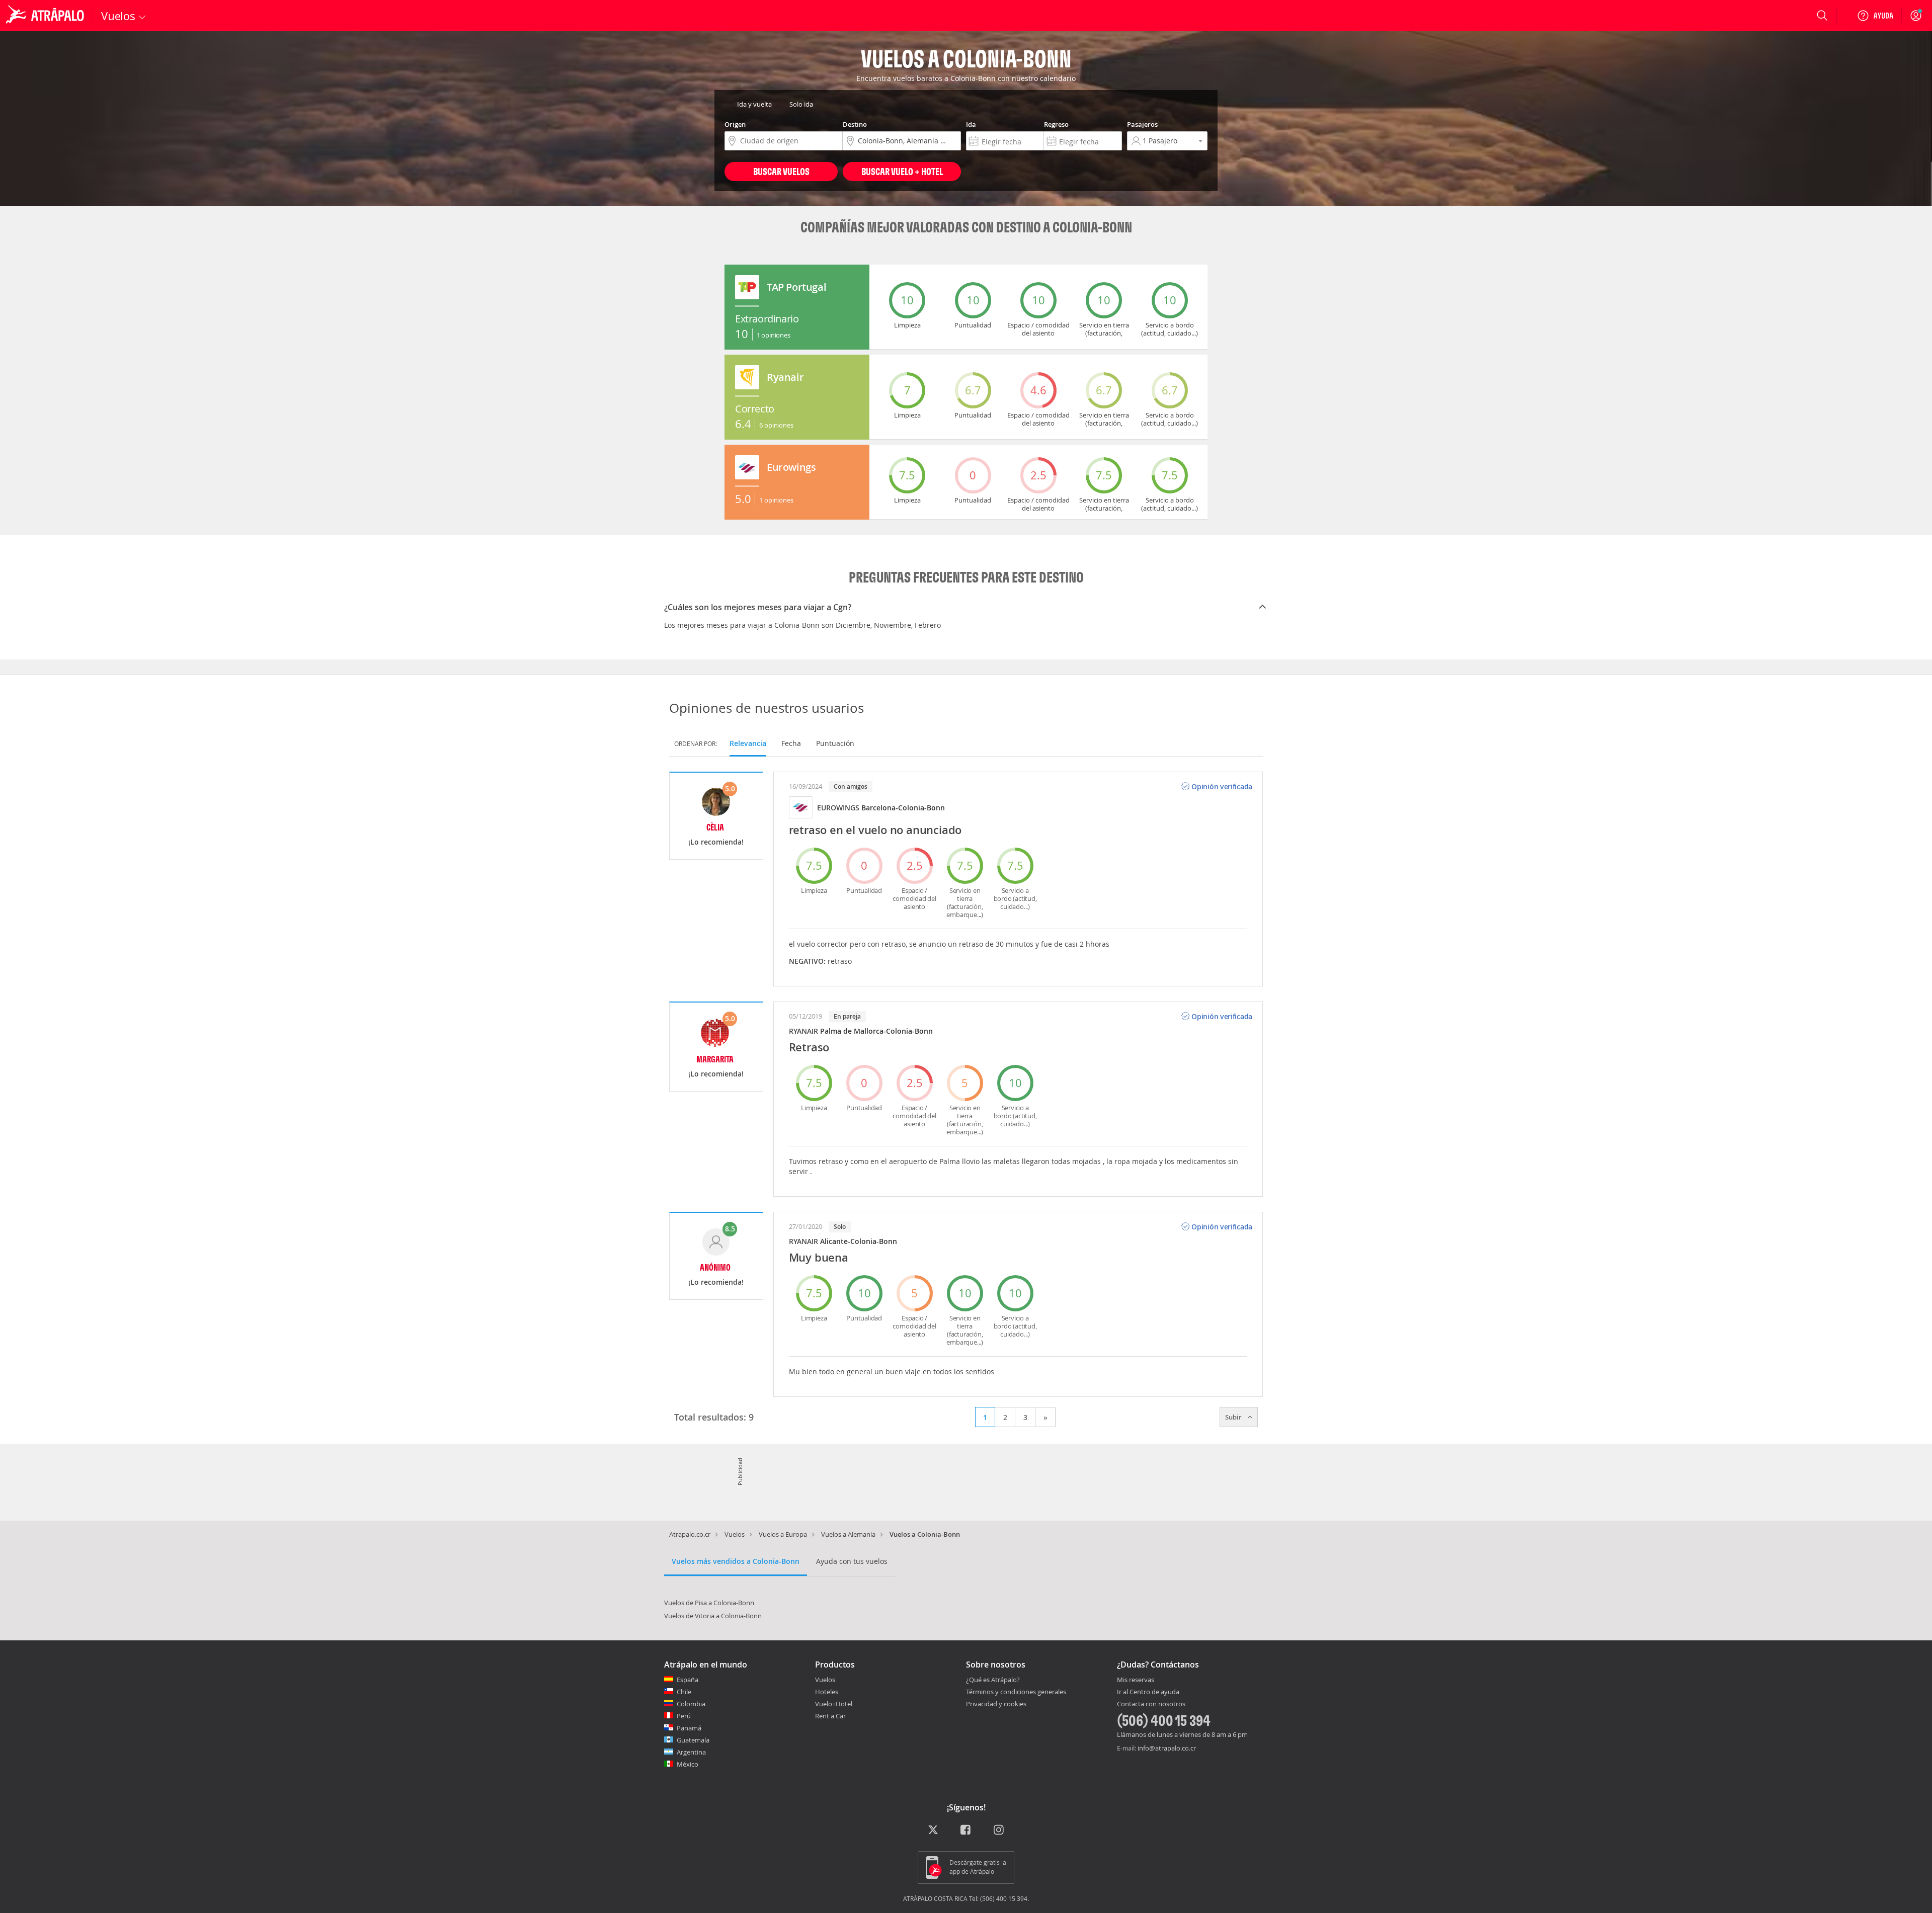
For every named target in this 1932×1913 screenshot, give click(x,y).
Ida (971, 124)
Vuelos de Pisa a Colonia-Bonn (709, 1603)
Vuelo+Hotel (834, 1704)
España (688, 1680)
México (688, 1764)
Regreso (1056, 124)
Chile (684, 1692)
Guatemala (693, 1740)
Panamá (689, 1728)
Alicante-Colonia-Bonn (859, 1241)
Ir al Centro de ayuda (1148, 1692)
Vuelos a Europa (783, 1534)
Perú (684, 1716)
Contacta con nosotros (1151, 1704)
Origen (735, 124)
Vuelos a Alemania (848, 1534)
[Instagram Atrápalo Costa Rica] (999, 1830)
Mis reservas (1136, 1680)
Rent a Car (830, 1716)
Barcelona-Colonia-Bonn (903, 808)
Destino (855, 124)
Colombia (691, 1704)
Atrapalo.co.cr (690, 1534)
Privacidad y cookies (996, 1704)
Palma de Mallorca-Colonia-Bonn (876, 1031)
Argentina (691, 1752)
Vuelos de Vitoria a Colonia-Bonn (713, 1616)
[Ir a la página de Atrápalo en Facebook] (966, 1830)
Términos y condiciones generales (1016, 1692)
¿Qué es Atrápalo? (993, 1680)
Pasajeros (1142, 124)
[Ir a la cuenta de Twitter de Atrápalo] (933, 1830)
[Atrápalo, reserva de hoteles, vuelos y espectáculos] (46, 16)
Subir (1234, 1417)
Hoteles (827, 1692)
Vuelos (735, 1534)
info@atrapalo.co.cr (1167, 1748)
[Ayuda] (1875, 16)
